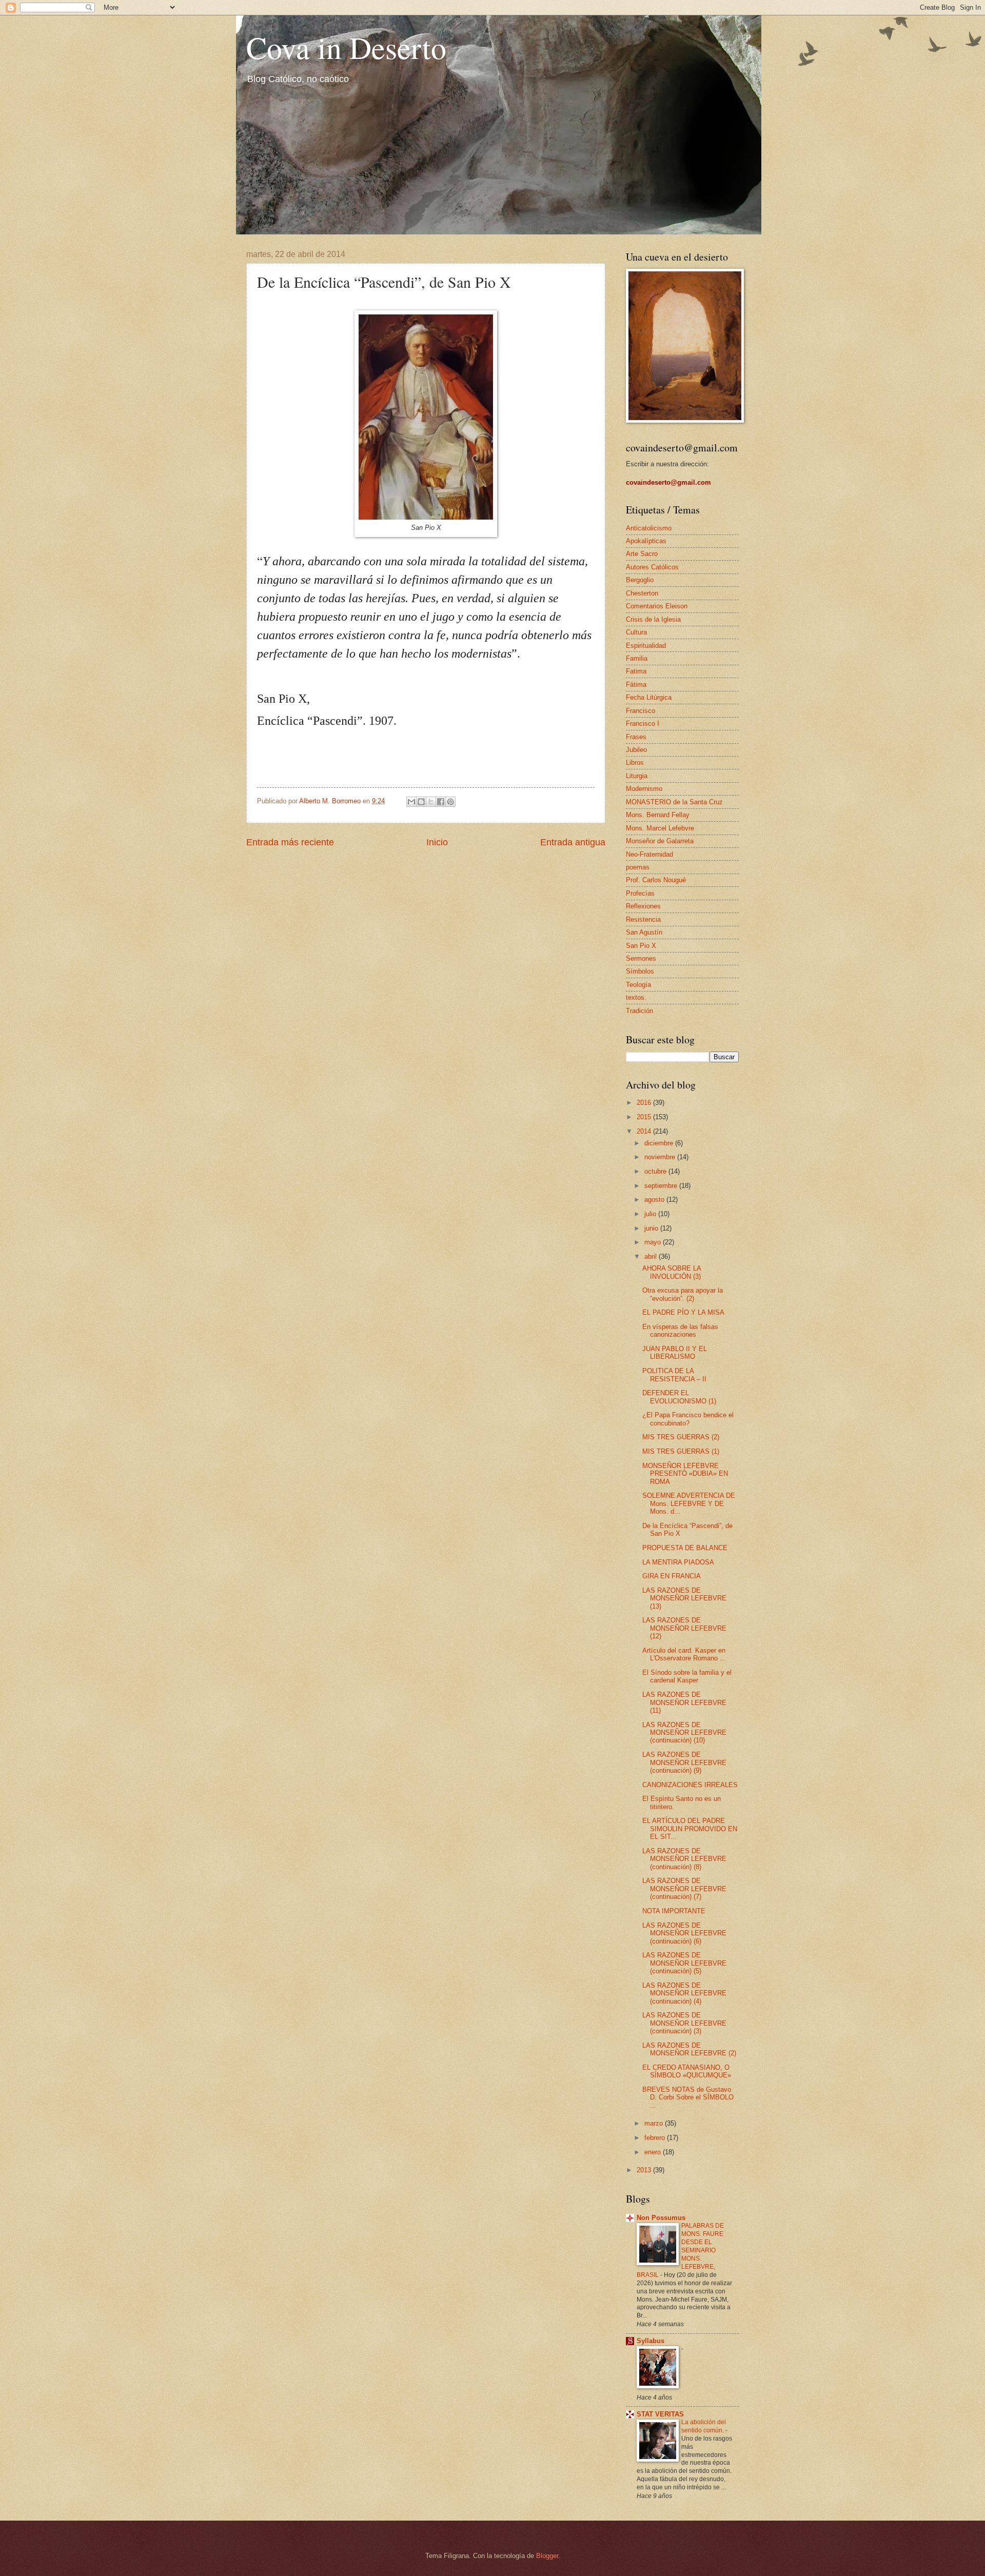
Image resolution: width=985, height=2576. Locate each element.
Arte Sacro (642, 554)
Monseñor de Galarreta (660, 841)
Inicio (437, 842)
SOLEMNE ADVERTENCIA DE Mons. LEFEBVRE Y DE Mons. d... (689, 1503)
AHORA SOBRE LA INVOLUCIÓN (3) (672, 1272)
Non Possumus (661, 2218)
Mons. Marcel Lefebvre (660, 828)
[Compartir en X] (431, 802)
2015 (645, 1117)
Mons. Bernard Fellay (658, 815)
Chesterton (642, 593)
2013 (645, 2170)
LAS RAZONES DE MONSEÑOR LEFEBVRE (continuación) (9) (684, 1762)
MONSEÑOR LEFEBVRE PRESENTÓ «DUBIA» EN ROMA (685, 1474)
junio (652, 1228)
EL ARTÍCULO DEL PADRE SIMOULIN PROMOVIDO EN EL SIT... (690, 1829)
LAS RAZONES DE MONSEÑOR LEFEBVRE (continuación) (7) (684, 1889)
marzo (655, 2123)
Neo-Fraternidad (649, 854)
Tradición (639, 1011)
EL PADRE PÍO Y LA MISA (683, 1312)
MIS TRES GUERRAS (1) (681, 1451)
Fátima (636, 685)
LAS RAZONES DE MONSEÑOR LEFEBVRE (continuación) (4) (684, 1993)
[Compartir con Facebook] (441, 802)
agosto (655, 1200)
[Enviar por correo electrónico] (411, 802)
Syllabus (651, 2341)
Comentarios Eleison (657, 606)
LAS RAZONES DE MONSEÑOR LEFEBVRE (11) (684, 1702)
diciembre (660, 1143)
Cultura (636, 632)
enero (654, 2152)
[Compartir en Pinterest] (450, 802)
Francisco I (643, 724)
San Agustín (644, 932)
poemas (638, 867)
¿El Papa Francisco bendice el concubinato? (688, 1419)
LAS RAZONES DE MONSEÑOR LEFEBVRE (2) (689, 2049)
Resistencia (643, 919)
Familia (637, 658)
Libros (635, 762)
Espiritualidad (646, 646)
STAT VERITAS (660, 2414)
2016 (645, 1103)
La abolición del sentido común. (704, 2426)
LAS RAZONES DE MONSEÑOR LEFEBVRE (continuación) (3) (684, 2023)
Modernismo (644, 789)
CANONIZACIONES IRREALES (690, 1785)
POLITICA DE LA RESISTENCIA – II (674, 1375)
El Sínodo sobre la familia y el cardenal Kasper (687, 1676)
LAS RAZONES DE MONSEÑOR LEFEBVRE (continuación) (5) (684, 1963)
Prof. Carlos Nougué (656, 880)
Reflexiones (643, 906)
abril (652, 1256)
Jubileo (636, 750)
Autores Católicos (652, 567)
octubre (656, 1171)
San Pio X (641, 946)
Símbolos (640, 971)
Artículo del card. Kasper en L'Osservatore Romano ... (684, 1654)
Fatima (636, 671)
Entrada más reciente (290, 842)
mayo (654, 1242)
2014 (645, 1131)
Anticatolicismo (649, 528)
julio (651, 1214)
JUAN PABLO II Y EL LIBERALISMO (675, 1353)
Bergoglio (640, 580)
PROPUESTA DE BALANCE (685, 1548)
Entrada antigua (573, 842)
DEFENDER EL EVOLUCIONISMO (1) (679, 1397)
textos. (636, 997)
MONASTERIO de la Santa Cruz (674, 802)
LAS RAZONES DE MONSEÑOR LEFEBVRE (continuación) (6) (684, 1933)
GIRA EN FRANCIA (672, 1576)
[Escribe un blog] (421, 802)
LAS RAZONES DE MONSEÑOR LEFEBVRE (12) (684, 1628)
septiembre (662, 1186)
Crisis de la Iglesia (653, 619)
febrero (656, 2138)
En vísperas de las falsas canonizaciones (680, 1331)
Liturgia (637, 776)
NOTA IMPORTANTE (674, 1911)
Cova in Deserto (346, 47)
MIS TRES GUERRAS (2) (681, 1437)
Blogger (547, 2556)
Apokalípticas (646, 541)
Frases (636, 737)
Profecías (640, 893)
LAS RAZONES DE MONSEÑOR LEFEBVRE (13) (684, 1598)
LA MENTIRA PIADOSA (678, 1562)
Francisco (641, 711)
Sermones (641, 958)
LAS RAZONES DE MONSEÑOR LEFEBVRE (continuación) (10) (684, 1733)
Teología (638, 985)
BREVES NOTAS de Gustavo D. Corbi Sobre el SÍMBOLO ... (688, 2097)
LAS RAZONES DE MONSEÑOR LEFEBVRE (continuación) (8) (684, 1859)
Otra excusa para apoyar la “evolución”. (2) (683, 1294)
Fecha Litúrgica (649, 697)
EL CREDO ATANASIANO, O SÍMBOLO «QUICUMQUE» (687, 2071)
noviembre (661, 1157)
